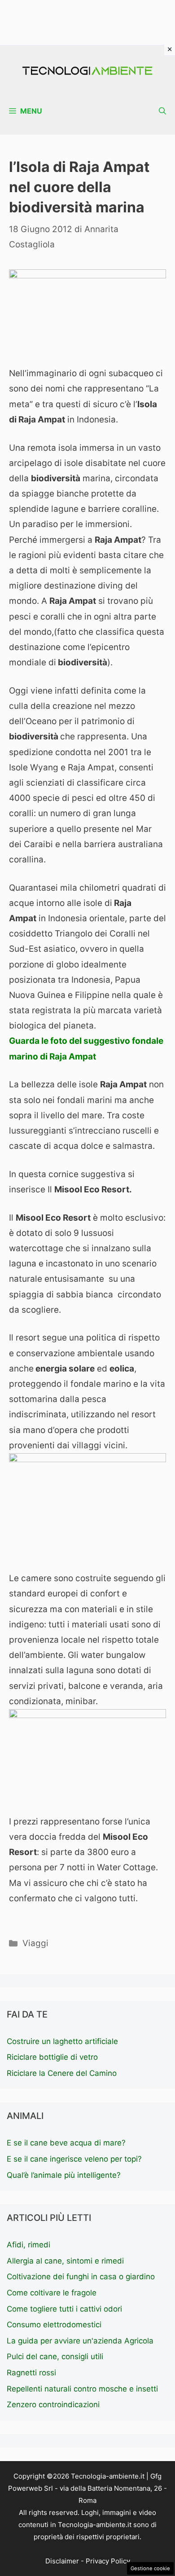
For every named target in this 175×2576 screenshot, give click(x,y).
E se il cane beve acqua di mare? (66, 2143)
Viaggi (35, 1943)
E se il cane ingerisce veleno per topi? (74, 2159)
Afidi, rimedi (28, 2245)
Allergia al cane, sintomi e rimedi (65, 2261)
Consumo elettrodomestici (54, 2325)
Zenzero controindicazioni (53, 2405)
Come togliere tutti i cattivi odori (64, 2309)
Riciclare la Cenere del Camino (62, 2073)
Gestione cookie (150, 2568)
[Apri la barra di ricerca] (162, 111)
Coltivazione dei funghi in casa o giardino (81, 2277)
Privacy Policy (108, 2561)
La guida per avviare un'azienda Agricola (80, 2341)
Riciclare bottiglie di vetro (52, 2057)
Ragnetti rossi (31, 2373)
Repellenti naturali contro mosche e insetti (82, 2389)
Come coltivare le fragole (52, 2293)
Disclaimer (62, 2561)
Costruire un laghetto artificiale (62, 2041)
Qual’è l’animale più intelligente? (64, 2175)
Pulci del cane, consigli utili (55, 2356)
